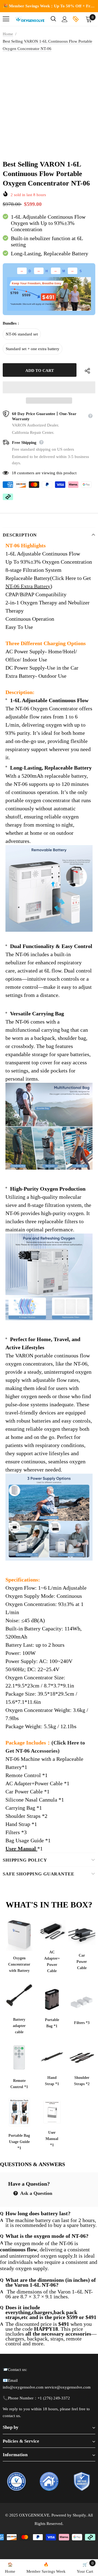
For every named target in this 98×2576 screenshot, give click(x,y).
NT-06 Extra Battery (28, 586)
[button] (49, 387)
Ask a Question (36, 2193)
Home (8, 34)
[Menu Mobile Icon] (6, 19)
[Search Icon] (53, 19)
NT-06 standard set (22, 334)
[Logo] (30, 19)
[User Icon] (65, 19)
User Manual (21, 1849)
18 (14, 473)
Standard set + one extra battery (33, 349)
